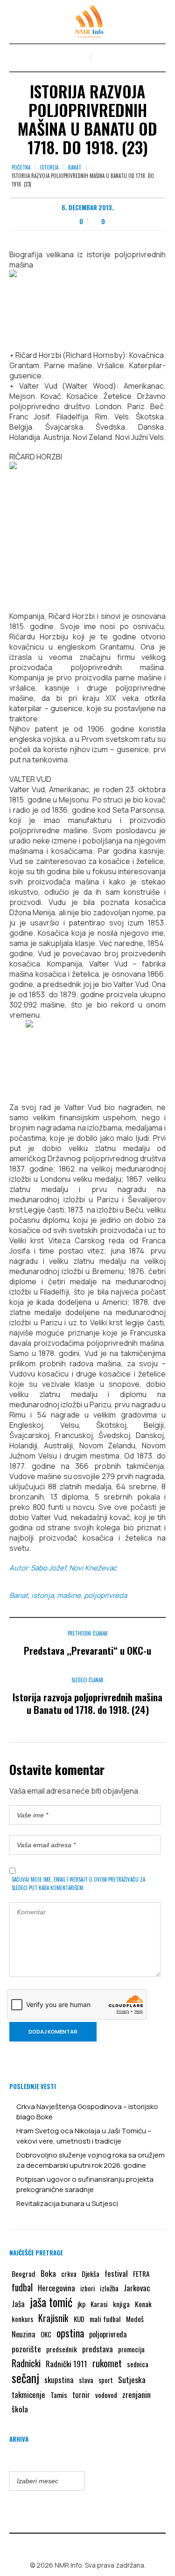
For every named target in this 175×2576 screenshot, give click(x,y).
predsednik (62, 2349)
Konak (143, 2304)
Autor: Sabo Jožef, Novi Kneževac (63, 1568)
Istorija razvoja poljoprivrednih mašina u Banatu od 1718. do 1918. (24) (87, 1703)
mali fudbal (105, 2319)
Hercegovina (56, 2288)
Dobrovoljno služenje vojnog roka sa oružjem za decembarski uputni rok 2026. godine (91, 2160)
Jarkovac (137, 2288)
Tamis (59, 2395)
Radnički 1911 (66, 2364)
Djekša (91, 2274)
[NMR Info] (88, 22)
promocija (131, 2349)
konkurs (22, 2319)
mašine (69, 1595)
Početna (21, 167)
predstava (98, 2349)
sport (106, 2380)
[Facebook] (81, 2545)
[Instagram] (94, 2545)
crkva (69, 2274)
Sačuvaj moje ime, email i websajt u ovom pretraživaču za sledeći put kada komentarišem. (78, 1884)
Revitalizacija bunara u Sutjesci (67, 2203)
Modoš (135, 2319)
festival (116, 2273)
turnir (81, 2395)
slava (86, 2380)
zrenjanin (136, 2394)
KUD (79, 2319)
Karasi (99, 2304)
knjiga (121, 2304)
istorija (42, 1595)
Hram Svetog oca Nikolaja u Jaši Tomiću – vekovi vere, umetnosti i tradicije (84, 2136)
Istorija (49, 167)
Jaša (18, 2304)
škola (20, 2409)
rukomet (107, 2363)
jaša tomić (51, 2302)
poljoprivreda (105, 1595)
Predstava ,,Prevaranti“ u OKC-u (87, 1650)
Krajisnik (53, 2318)
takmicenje (28, 2394)
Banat (75, 167)
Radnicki (26, 2363)
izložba (109, 2288)
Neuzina (24, 2334)
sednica (138, 2364)
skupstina (59, 2380)
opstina (70, 2333)
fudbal (22, 2287)
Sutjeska (132, 2379)
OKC (46, 2334)
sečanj (25, 2378)
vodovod (106, 2395)
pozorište (26, 2349)
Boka (48, 2273)
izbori (87, 2288)
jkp (81, 2304)
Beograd (24, 2274)
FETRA (141, 2274)
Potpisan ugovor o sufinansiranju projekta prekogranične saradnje (85, 2184)
